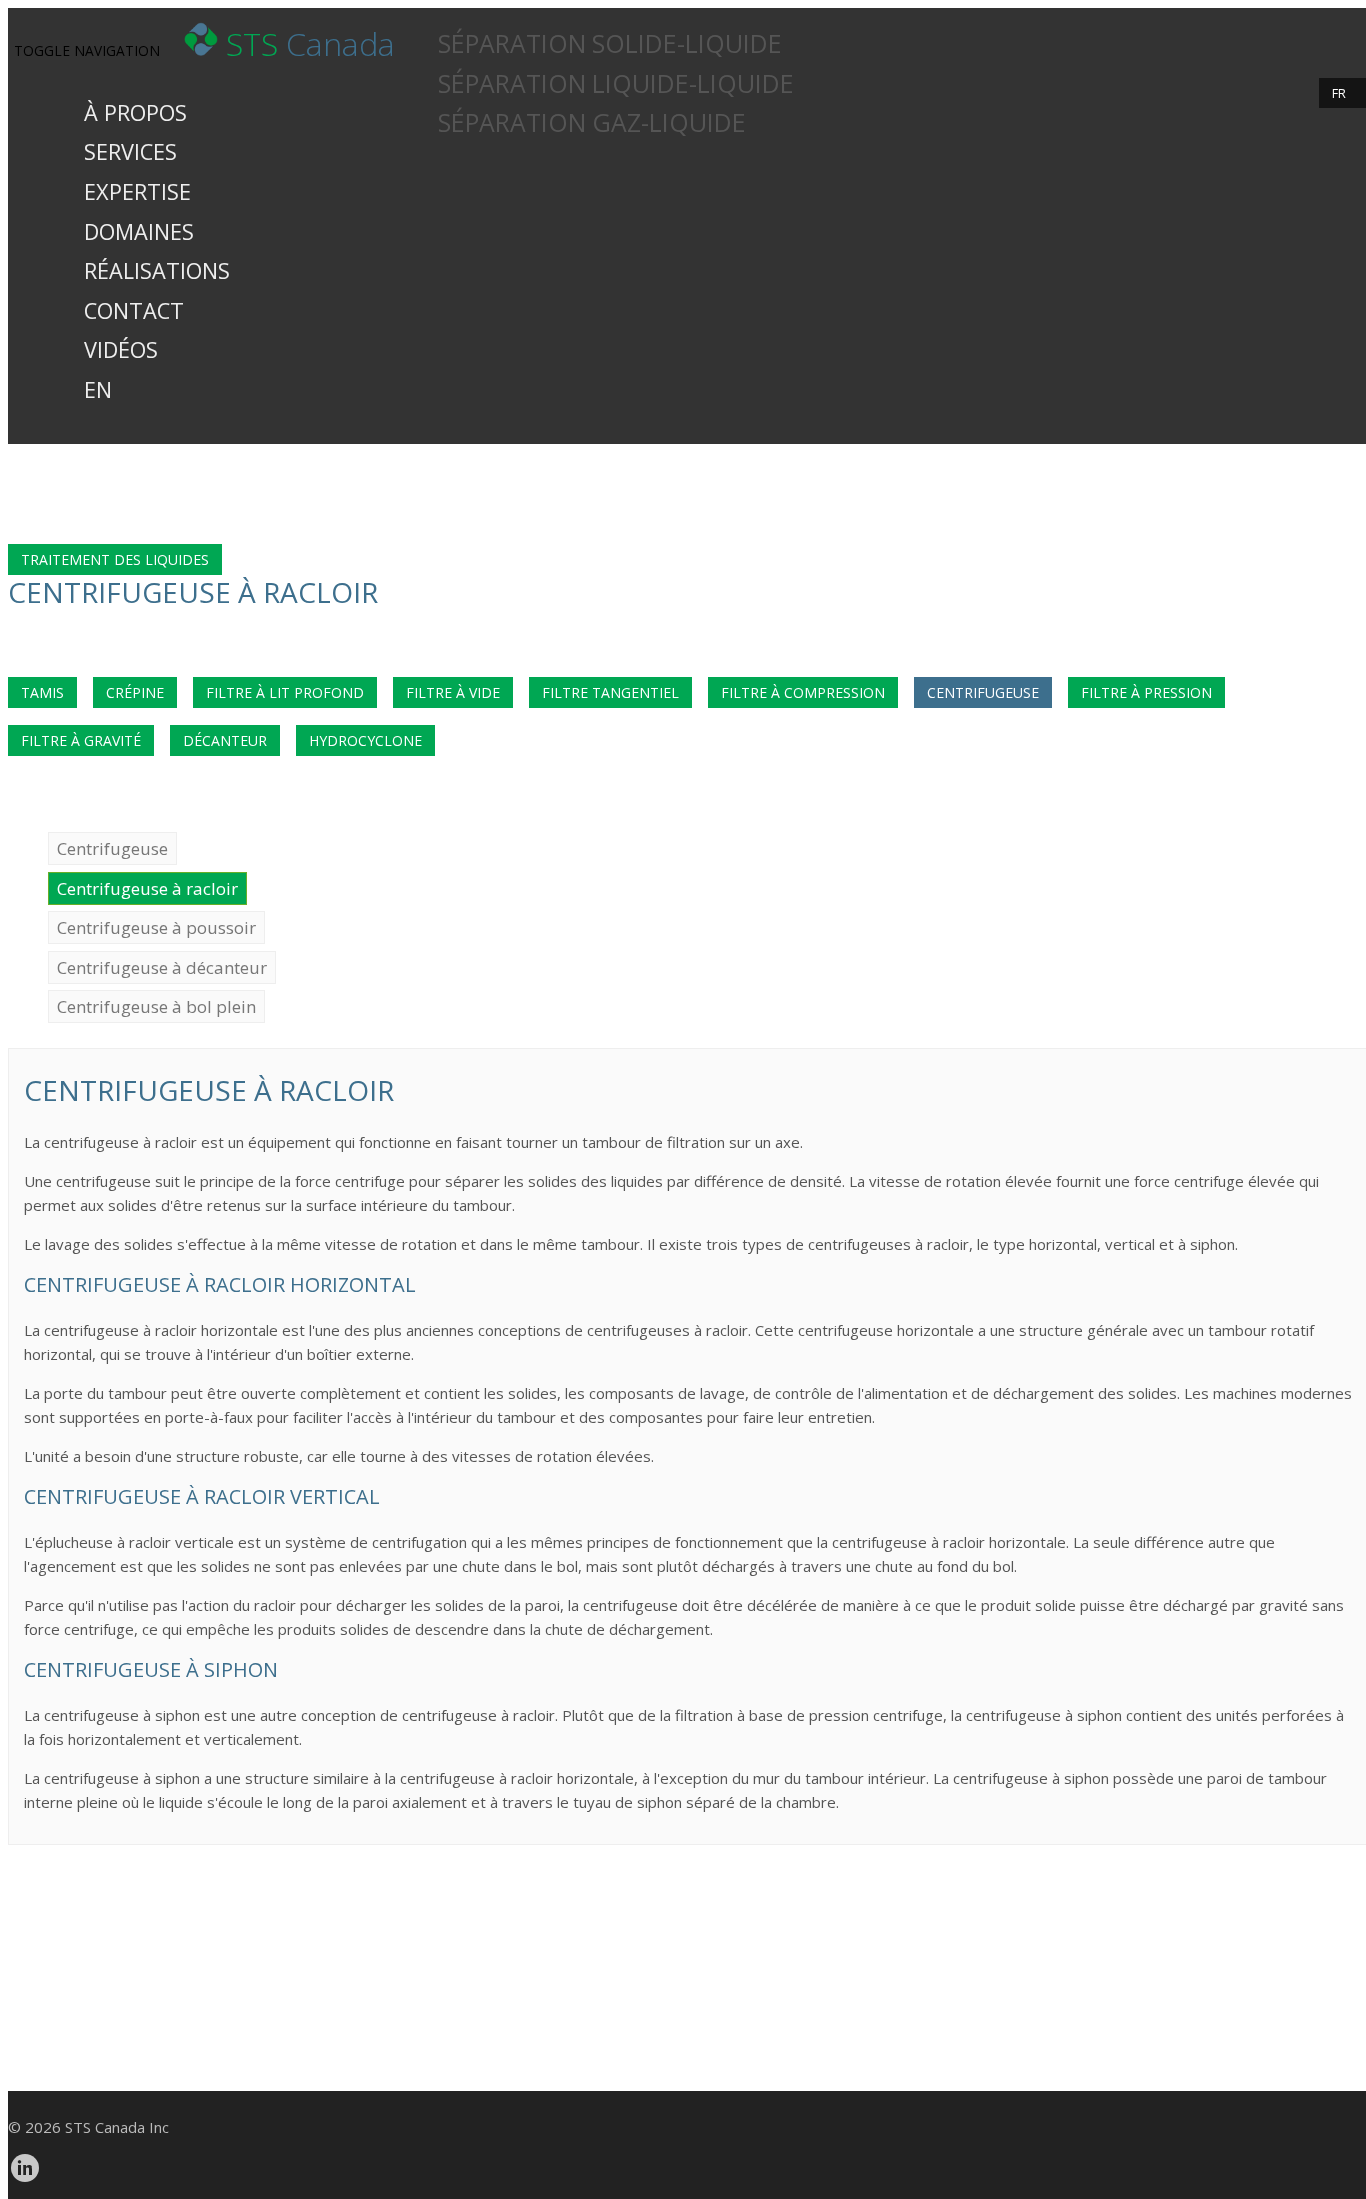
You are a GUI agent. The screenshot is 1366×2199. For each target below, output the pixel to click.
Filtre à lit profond (285, 692)
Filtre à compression (803, 692)
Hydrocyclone (365, 740)
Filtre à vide (453, 692)
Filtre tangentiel (610, 692)
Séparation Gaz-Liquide (592, 122)
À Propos (135, 112)
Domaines (139, 231)
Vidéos (121, 349)
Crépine (135, 692)
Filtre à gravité (81, 740)
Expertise (137, 191)
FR (1339, 93)
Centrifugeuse (983, 692)
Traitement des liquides (115, 559)
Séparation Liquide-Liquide (616, 83)
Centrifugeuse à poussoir (156, 927)
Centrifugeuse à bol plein (156, 1006)
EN (98, 389)
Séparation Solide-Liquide (610, 43)
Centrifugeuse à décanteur (162, 967)
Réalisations (157, 270)
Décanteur (225, 740)
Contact (134, 310)
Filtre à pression (1146, 692)
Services (130, 151)
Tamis (42, 692)
